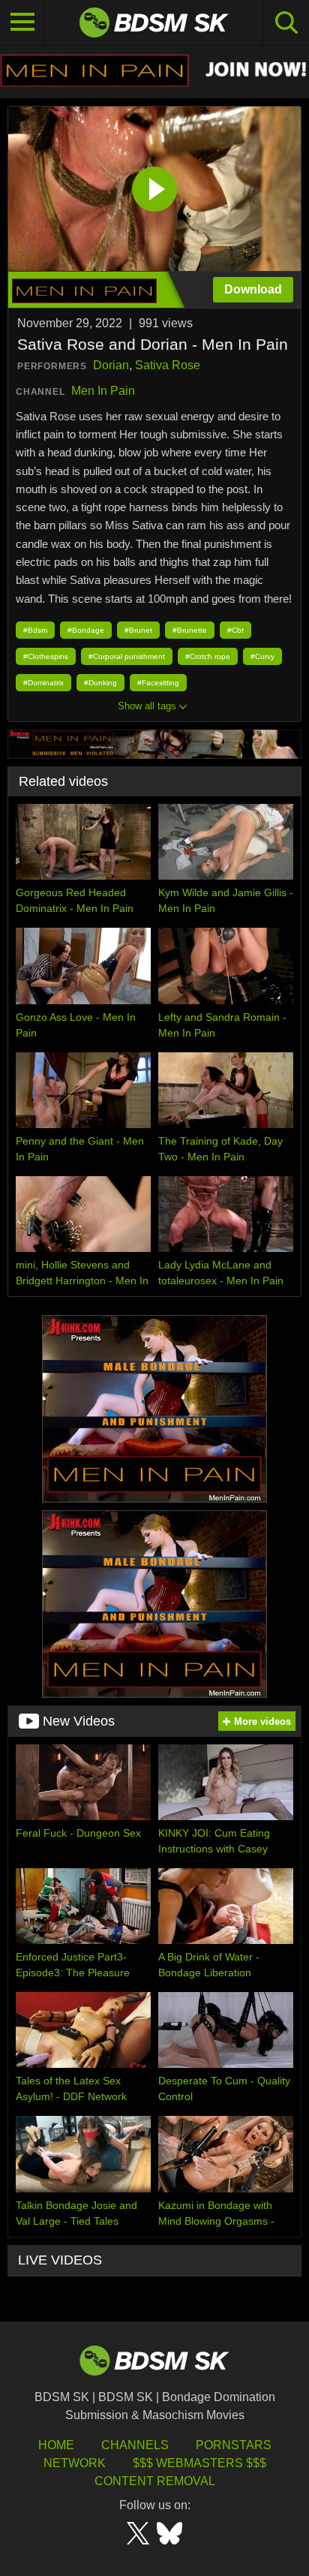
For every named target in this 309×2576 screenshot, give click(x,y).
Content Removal (155, 2481)
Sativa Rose (168, 365)
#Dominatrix (43, 683)
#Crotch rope (208, 656)
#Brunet (138, 630)
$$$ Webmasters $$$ (199, 2463)
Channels (135, 2445)
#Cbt (235, 630)
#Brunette (190, 630)
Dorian (111, 365)
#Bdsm (35, 630)
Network (75, 2463)
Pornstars (234, 2445)
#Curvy (262, 656)
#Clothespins (46, 656)
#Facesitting (158, 683)
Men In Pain (103, 391)
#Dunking (100, 683)
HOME (56, 2445)
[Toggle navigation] (22, 23)
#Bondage (86, 630)
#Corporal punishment (127, 656)
